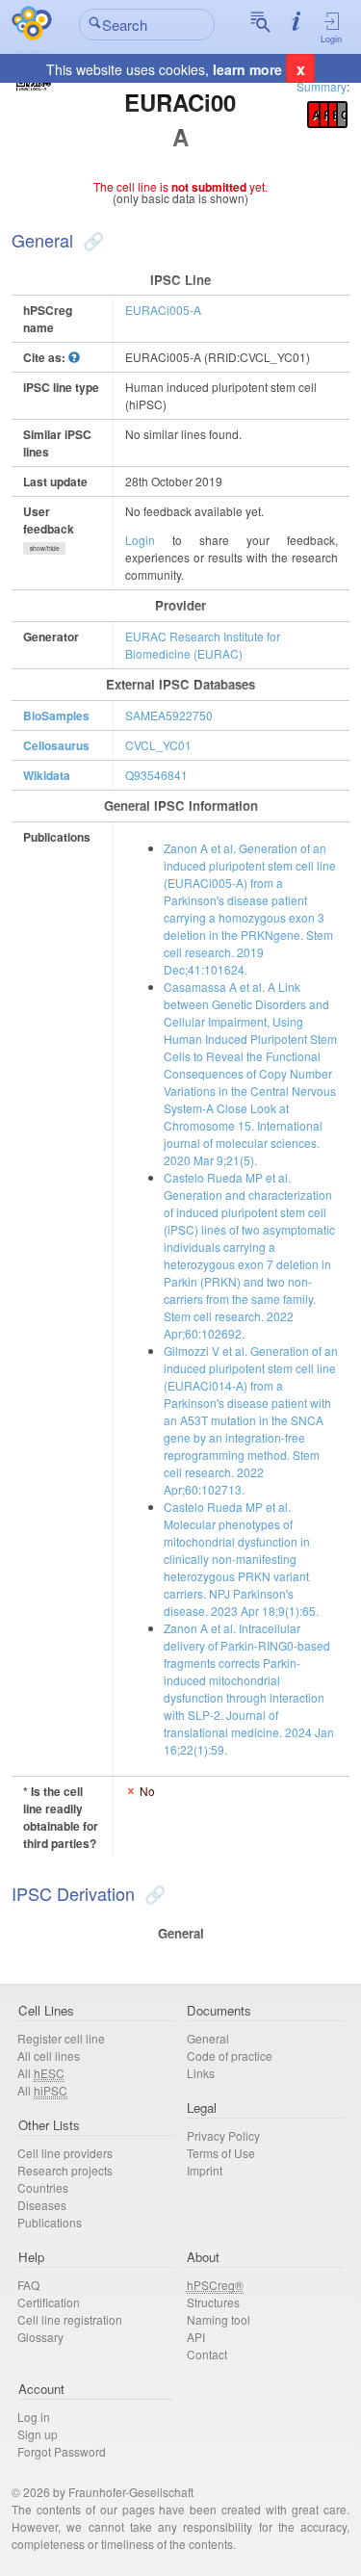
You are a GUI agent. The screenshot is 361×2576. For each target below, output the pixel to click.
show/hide (45, 548)
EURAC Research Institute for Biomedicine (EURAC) (203, 645)
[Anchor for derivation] (153, 1893)
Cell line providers (65, 2153)
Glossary (40, 2337)
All (41, 2073)
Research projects (65, 2170)
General (208, 2038)
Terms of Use (221, 2153)
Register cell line (61, 2038)
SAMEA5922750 (169, 715)
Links (201, 2073)
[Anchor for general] (91, 240)
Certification (49, 2302)
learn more (247, 69)
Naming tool (219, 2319)
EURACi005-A (163, 310)
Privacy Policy (223, 2135)
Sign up (38, 2434)
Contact (207, 2354)
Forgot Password (62, 2451)
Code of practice (230, 2056)
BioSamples (56, 716)
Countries (43, 2187)
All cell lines (49, 2056)
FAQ (28, 2285)
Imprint (205, 2170)
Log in (34, 2417)
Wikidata (47, 775)
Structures (213, 2302)
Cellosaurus (56, 745)
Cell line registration (70, 2319)
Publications (50, 2222)
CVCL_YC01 (158, 745)
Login (331, 39)
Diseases (42, 2205)
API (196, 2337)
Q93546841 (156, 775)
